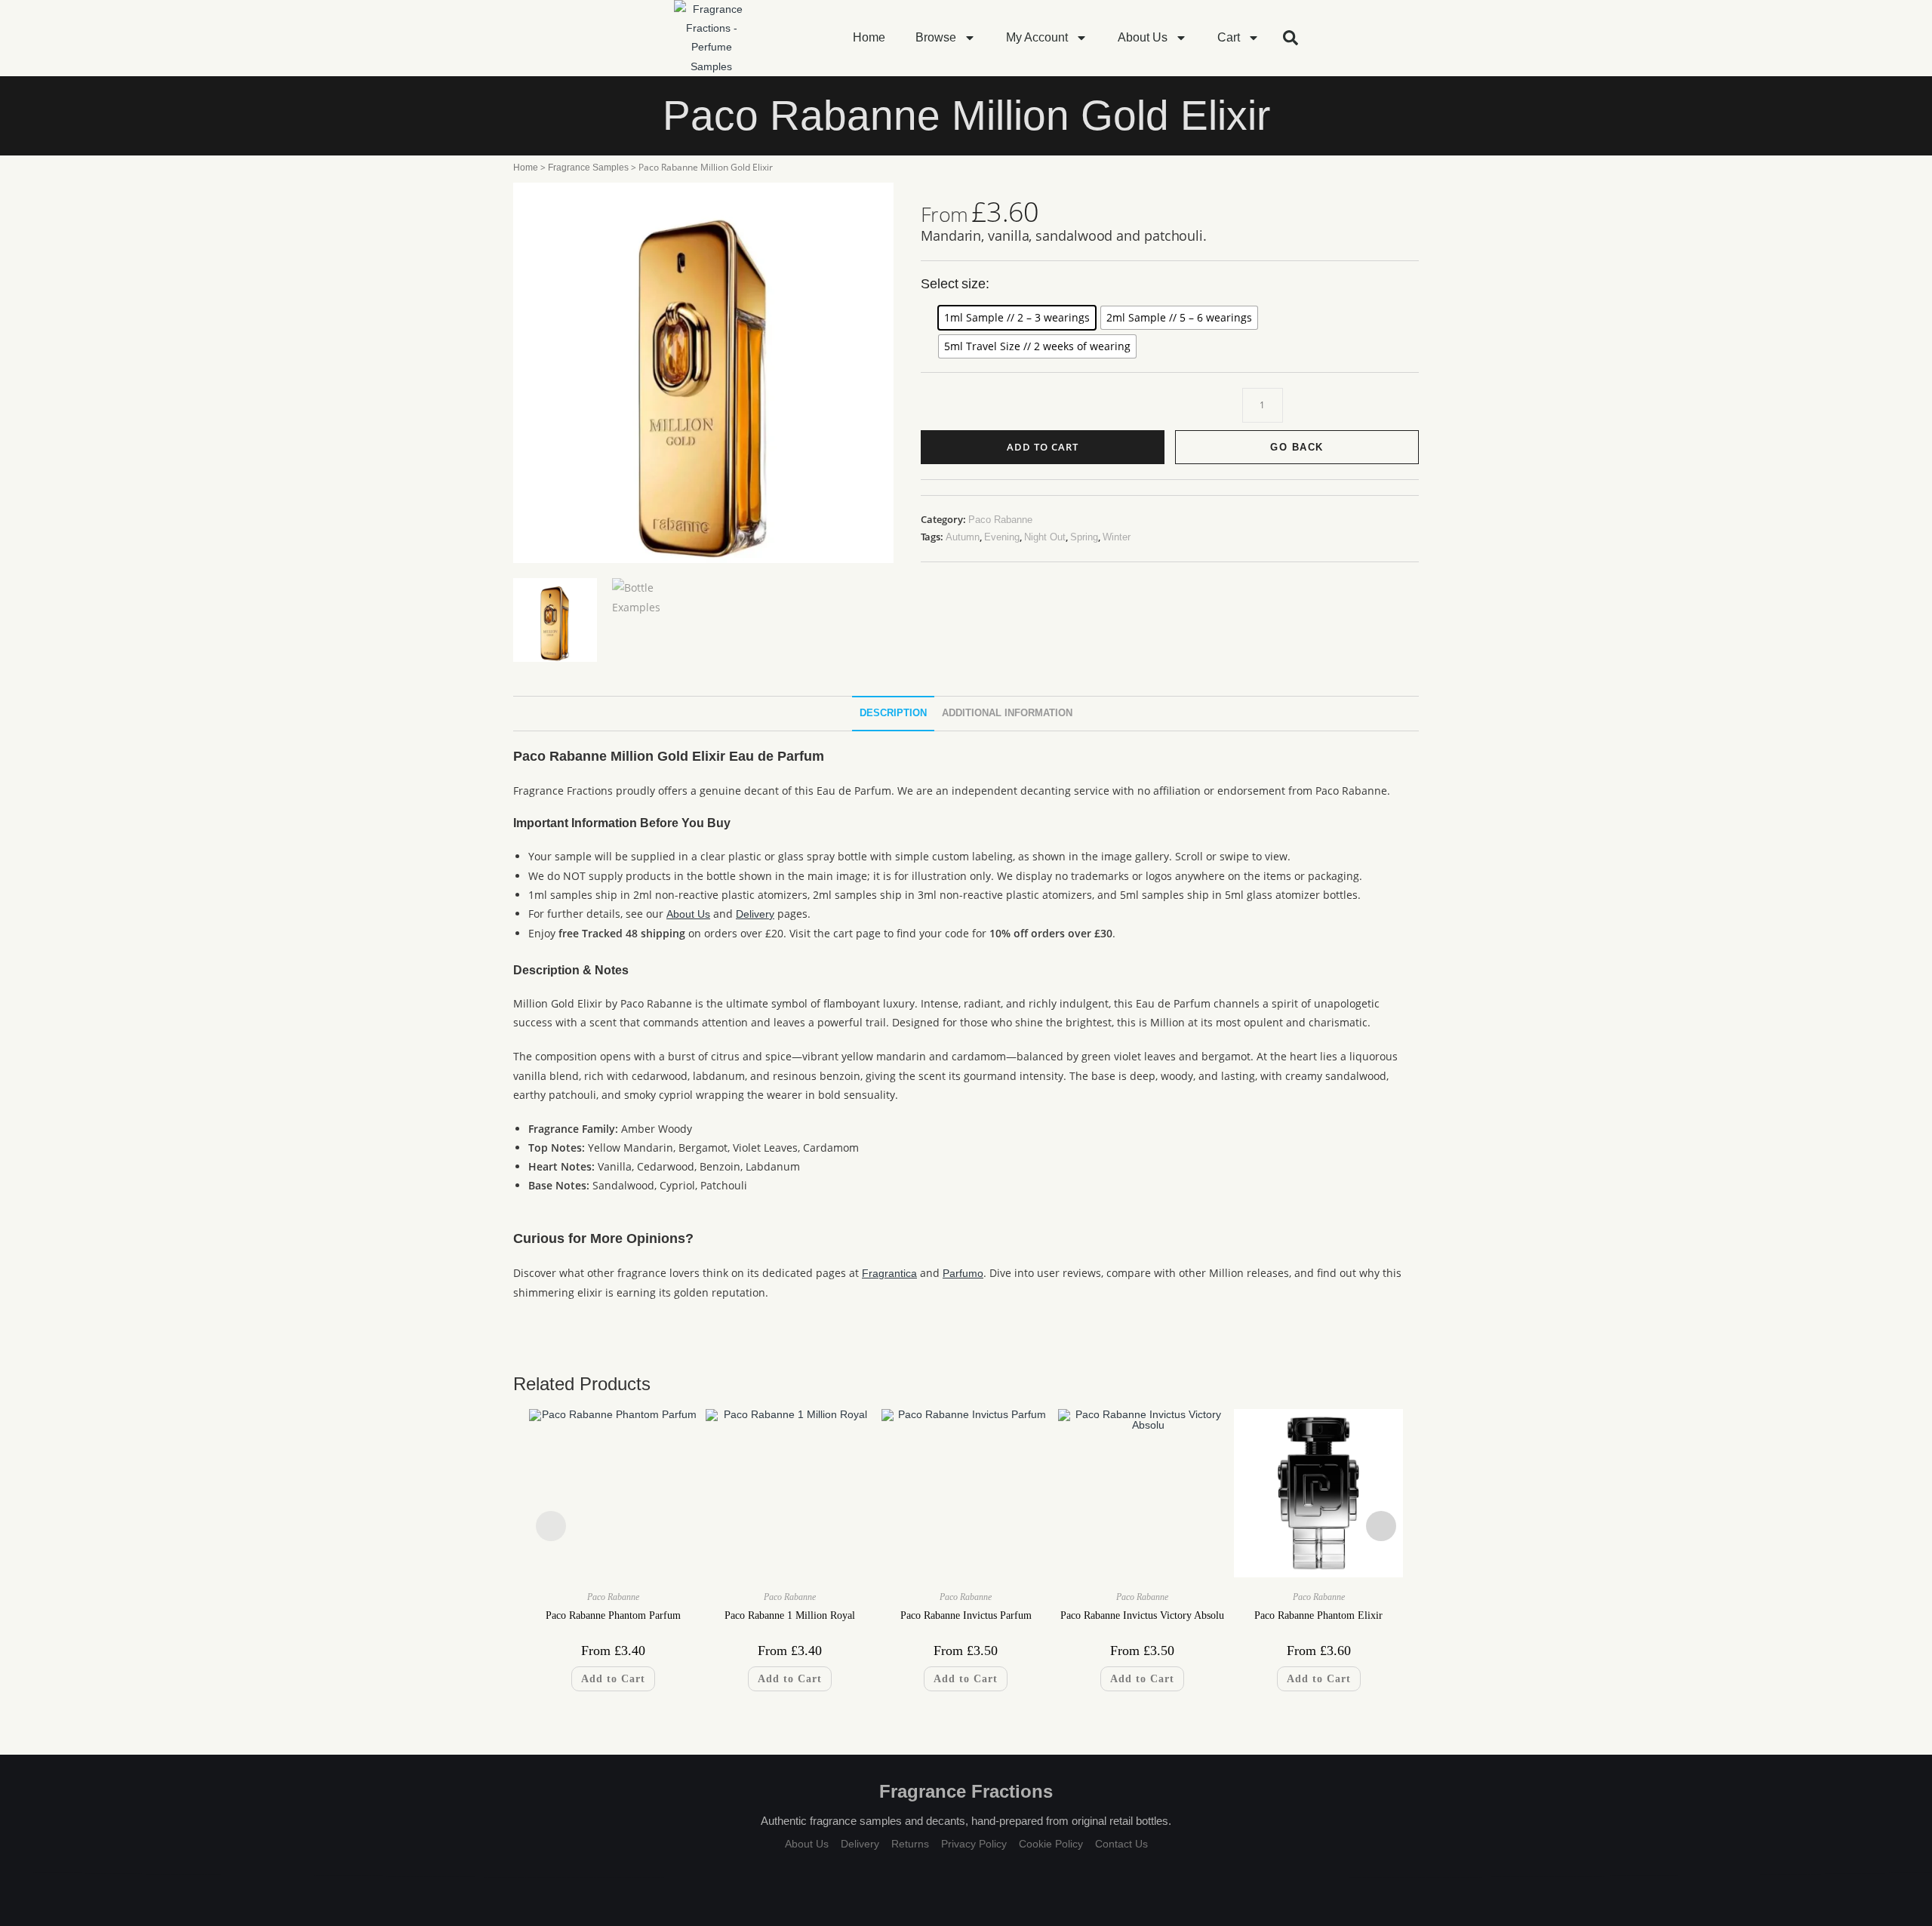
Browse (936, 37)
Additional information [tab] (1007, 713)
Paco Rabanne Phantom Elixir (1318, 1615)
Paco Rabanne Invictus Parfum (966, 1615)
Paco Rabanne (1000, 520)
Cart (1229, 37)
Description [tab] (893, 713)
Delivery (755, 914)
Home (869, 37)
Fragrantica (889, 1273)
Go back (1297, 447)
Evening (1002, 537)
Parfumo (963, 1273)
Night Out (1045, 537)
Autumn (963, 537)
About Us (1143, 37)
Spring (1084, 537)
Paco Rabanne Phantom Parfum (613, 1615)
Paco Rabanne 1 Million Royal (790, 1615)
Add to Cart (1043, 447)
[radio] (1017, 318)
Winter (1117, 537)
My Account (1037, 37)
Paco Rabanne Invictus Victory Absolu (1142, 1615)
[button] (1291, 38)
